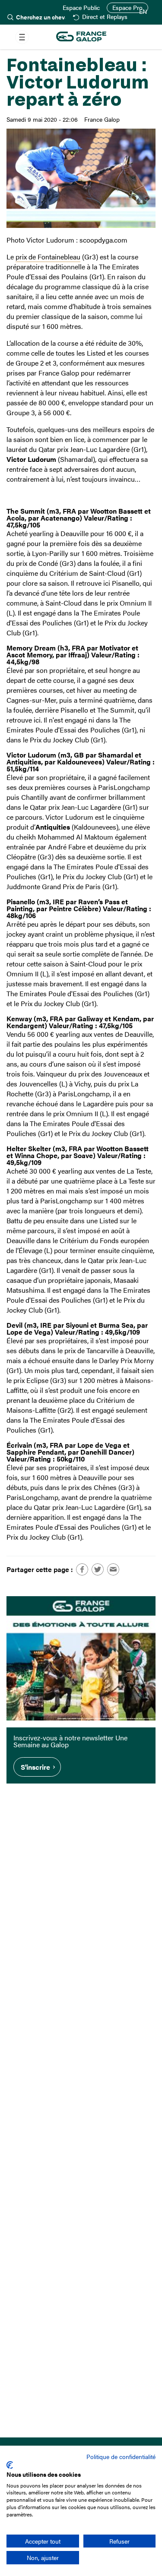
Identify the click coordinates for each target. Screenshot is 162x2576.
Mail (113, 1569)
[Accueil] (81, 37)
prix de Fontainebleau (48, 257)
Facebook (82, 1569)
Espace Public (81, 8)
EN (143, 12)
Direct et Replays (105, 17)
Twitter (98, 1569)
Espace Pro (127, 8)
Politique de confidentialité (121, 2456)
